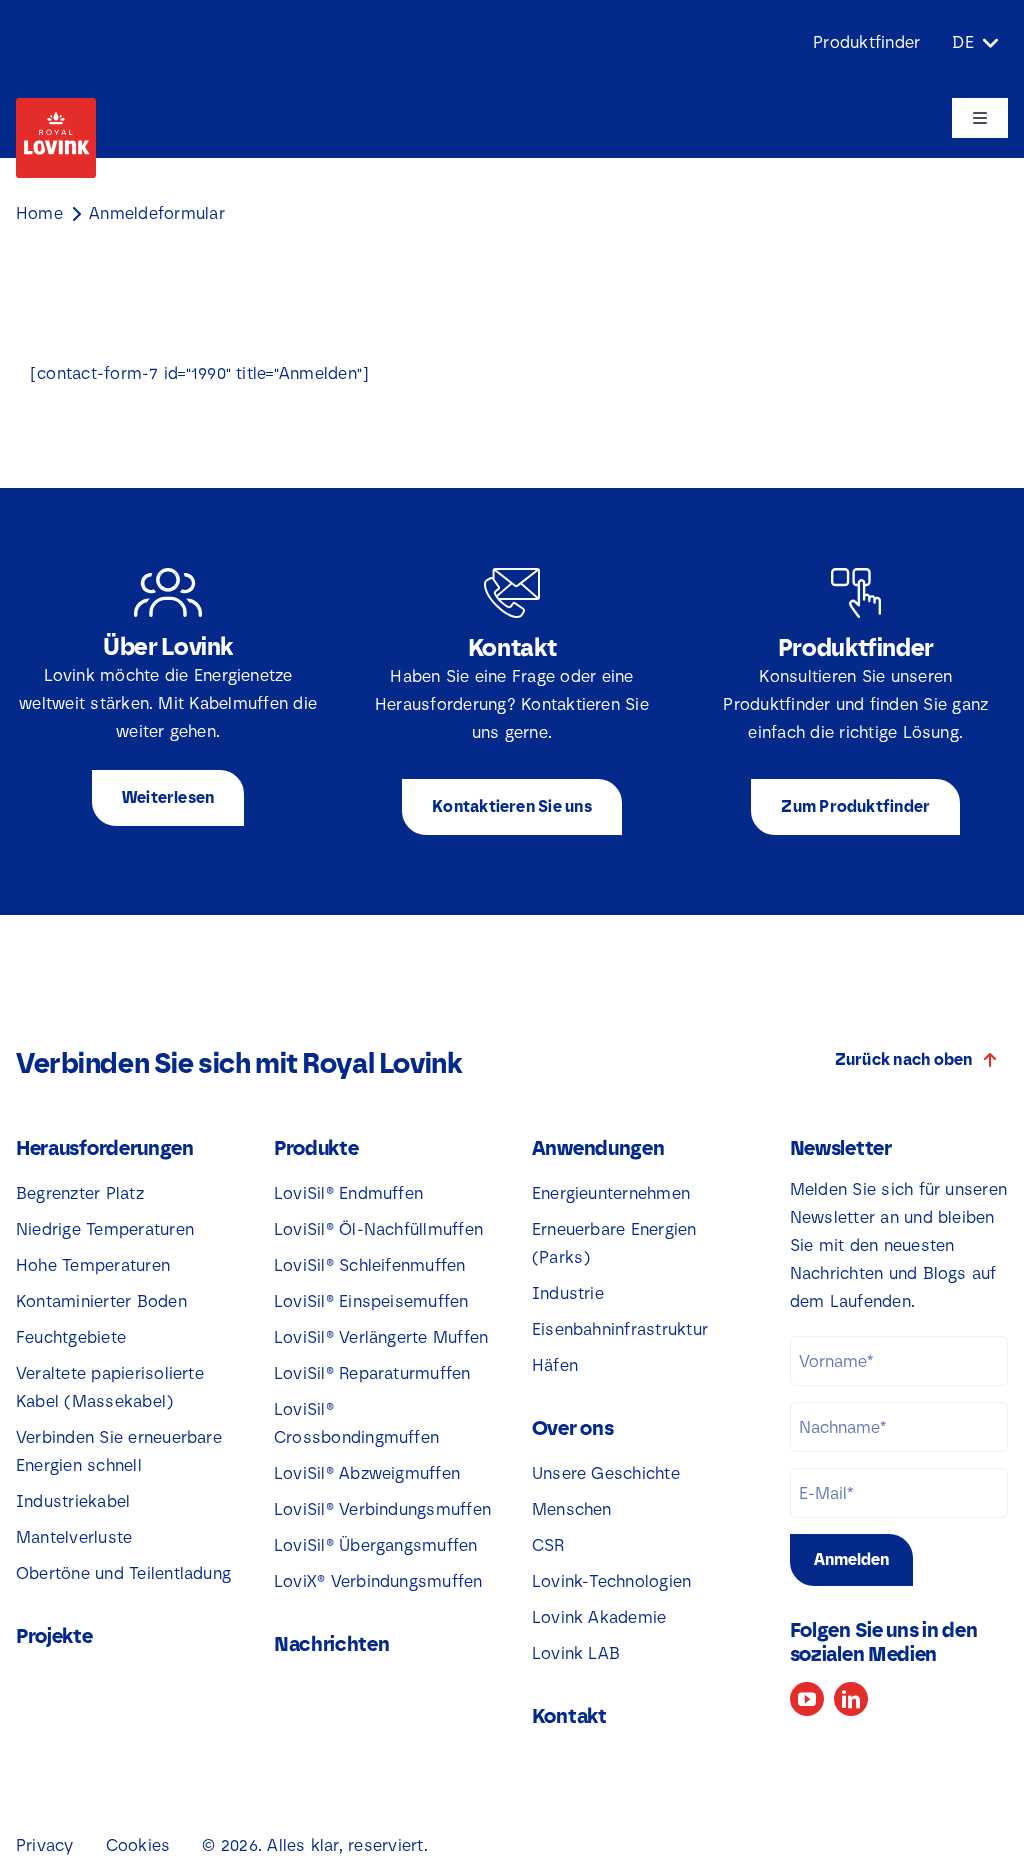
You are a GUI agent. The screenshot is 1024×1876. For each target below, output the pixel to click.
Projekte (54, 1636)
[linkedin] (851, 1699)
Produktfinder (866, 42)
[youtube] (807, 1699)
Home (39, 213)
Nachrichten (332, 1644)
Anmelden (851, 1559)
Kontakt (569, 1716)
